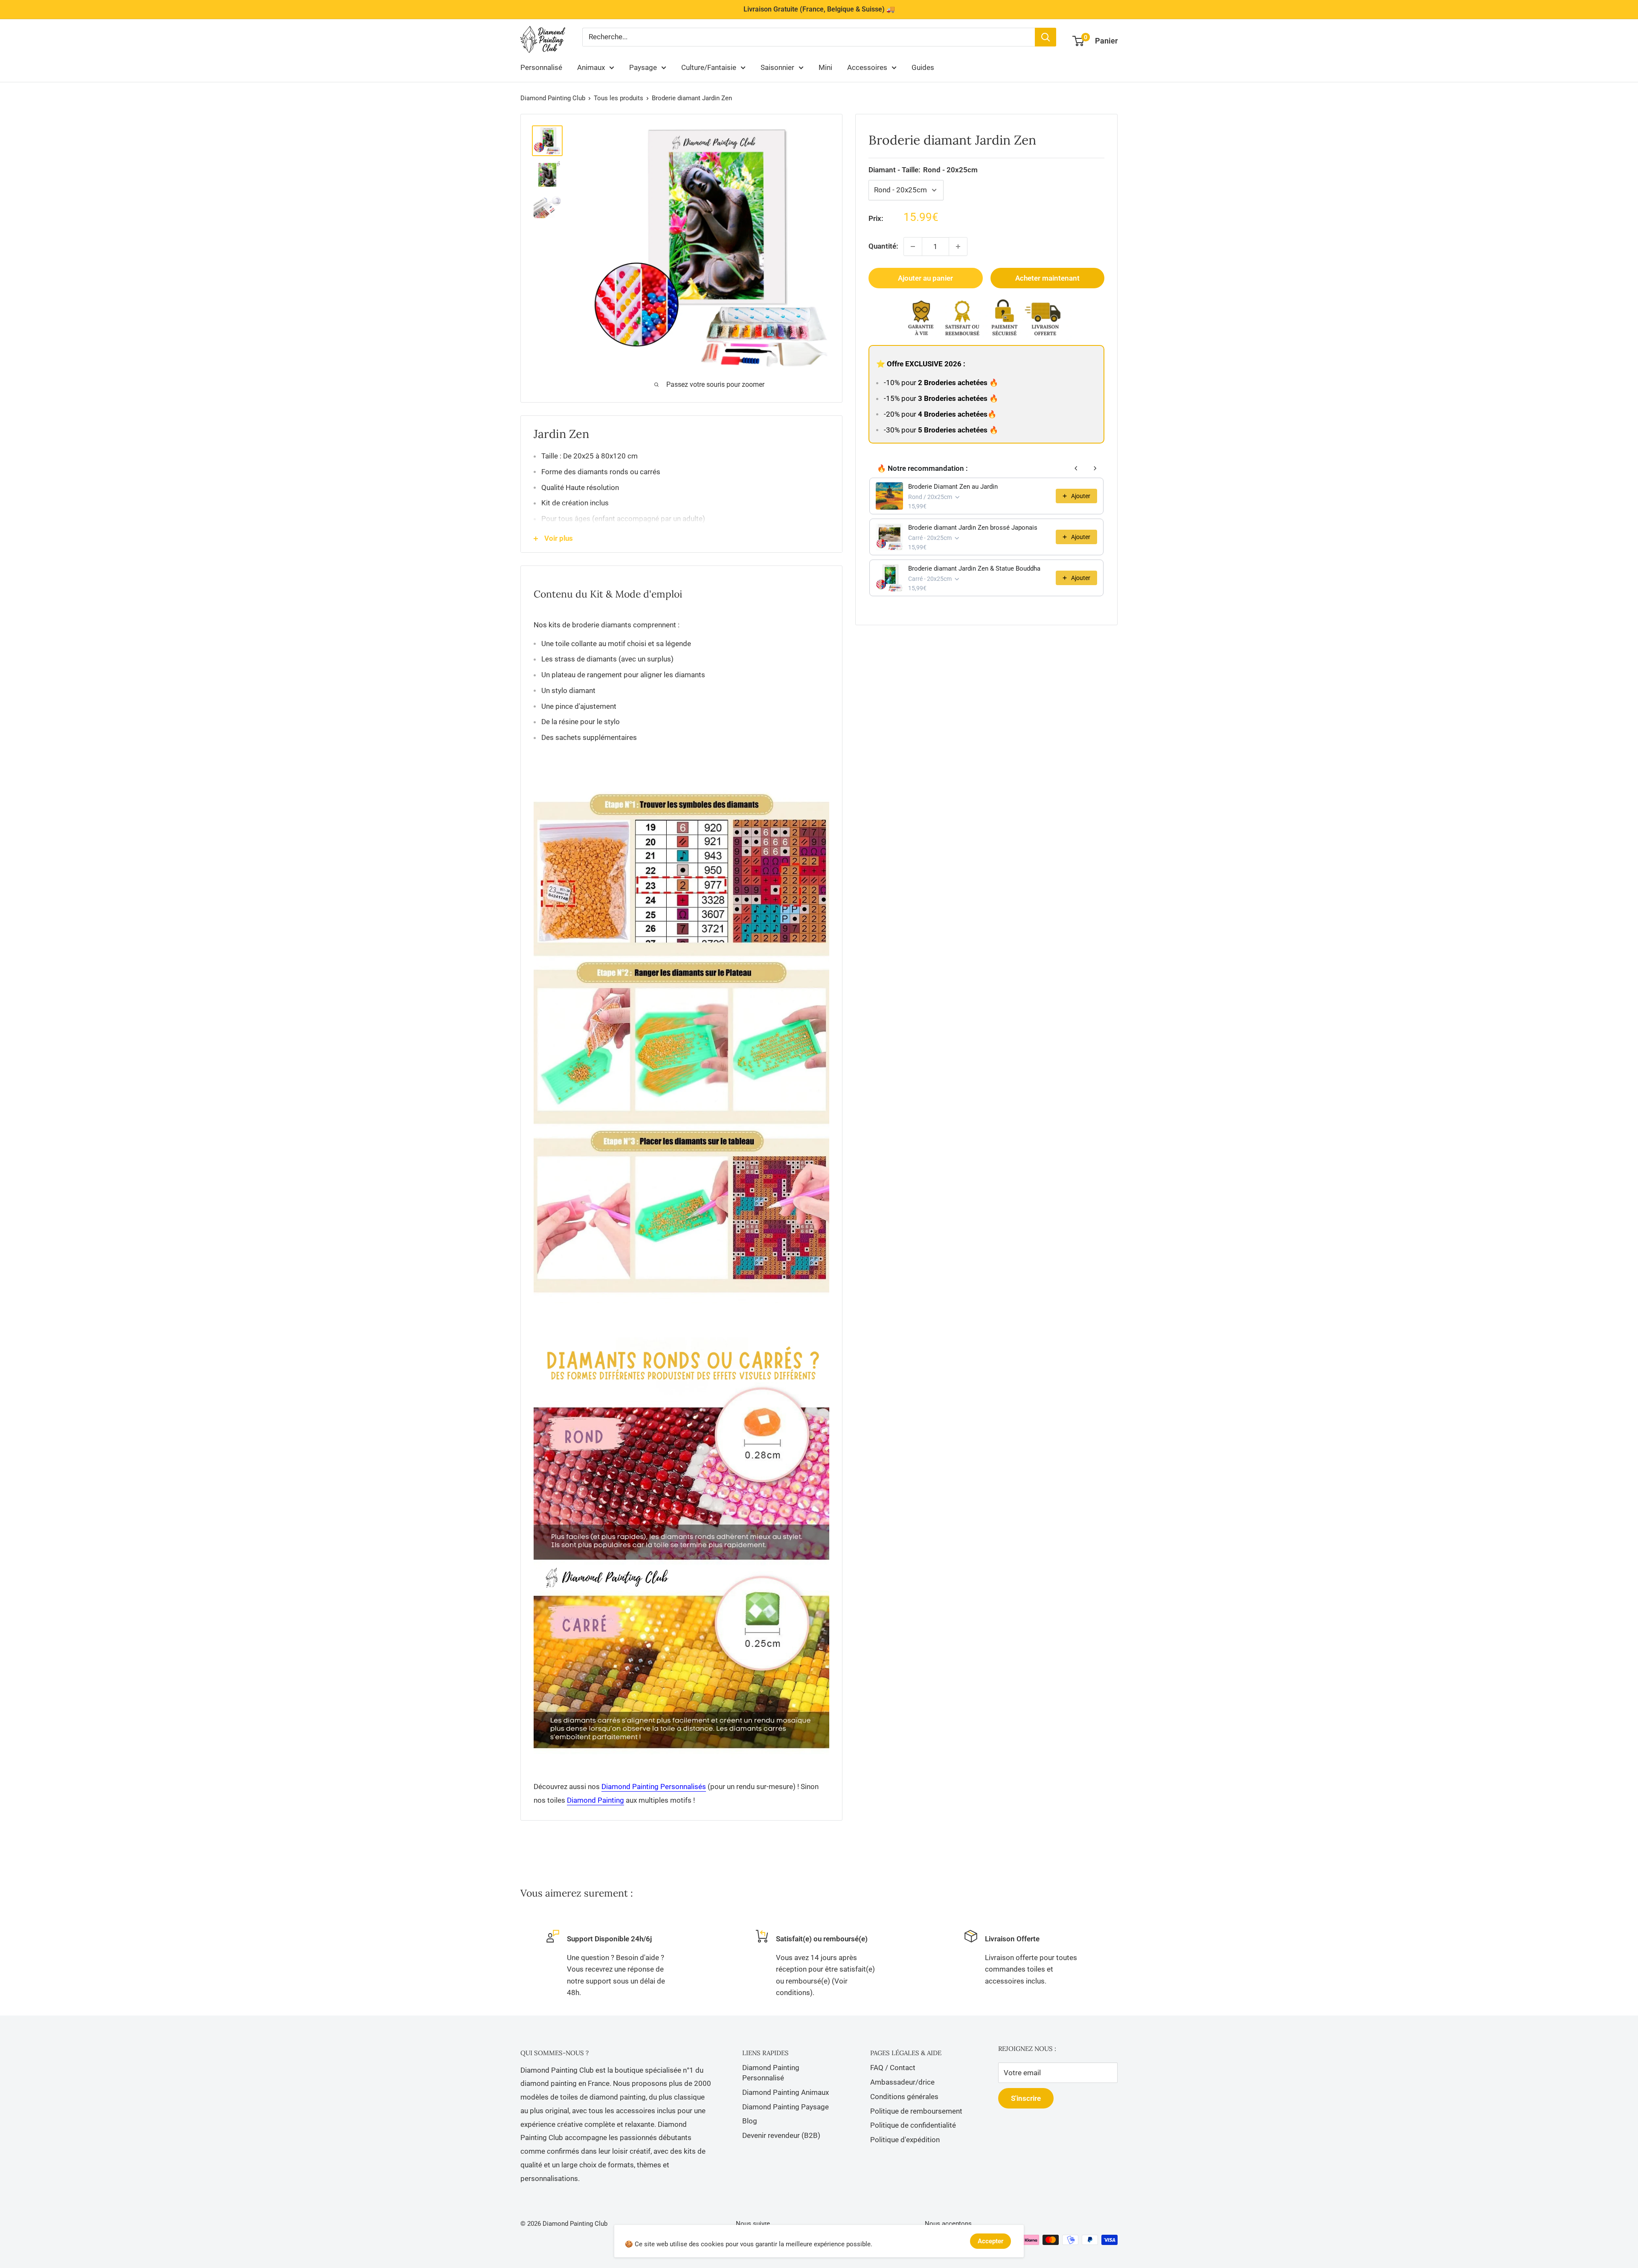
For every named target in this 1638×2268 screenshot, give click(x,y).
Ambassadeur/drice (902, 2082)
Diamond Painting (595, 1800)
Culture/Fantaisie (709, 67)
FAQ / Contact (893, 2068)
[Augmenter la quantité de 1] (958, 247)
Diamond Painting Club (553, 98)
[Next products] (1095, 468)
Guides (923, 67)
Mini (825, 67)
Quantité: (883, 246)
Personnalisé (541, 67)
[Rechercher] (1046, 37)
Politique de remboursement (916, 2111)
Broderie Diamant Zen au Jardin (953, 487)
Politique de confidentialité (913, 2125)
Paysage (643, 67)
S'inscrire (1026, 2098)
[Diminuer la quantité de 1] (913, 247)
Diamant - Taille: (923, 170)
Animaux (591, 67)
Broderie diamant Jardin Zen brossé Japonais (973, 528)
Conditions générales (904, 2097)
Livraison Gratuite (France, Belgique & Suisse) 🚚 (819, 9)
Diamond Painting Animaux (786, 2092)
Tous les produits (619, 98)
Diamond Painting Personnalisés (654, 1787)
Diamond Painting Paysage (786, 2107)
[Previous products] (1076, 468)
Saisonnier (777, 67)
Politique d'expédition (905, 2140)
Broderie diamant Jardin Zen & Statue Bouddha (974, 568)
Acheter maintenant (1047, 278)
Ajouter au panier (925, 278)
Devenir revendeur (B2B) (781, 2135)
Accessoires (867, 67)
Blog (750, 2121)
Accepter (990, 2241)
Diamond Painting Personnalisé (771, 2073)
